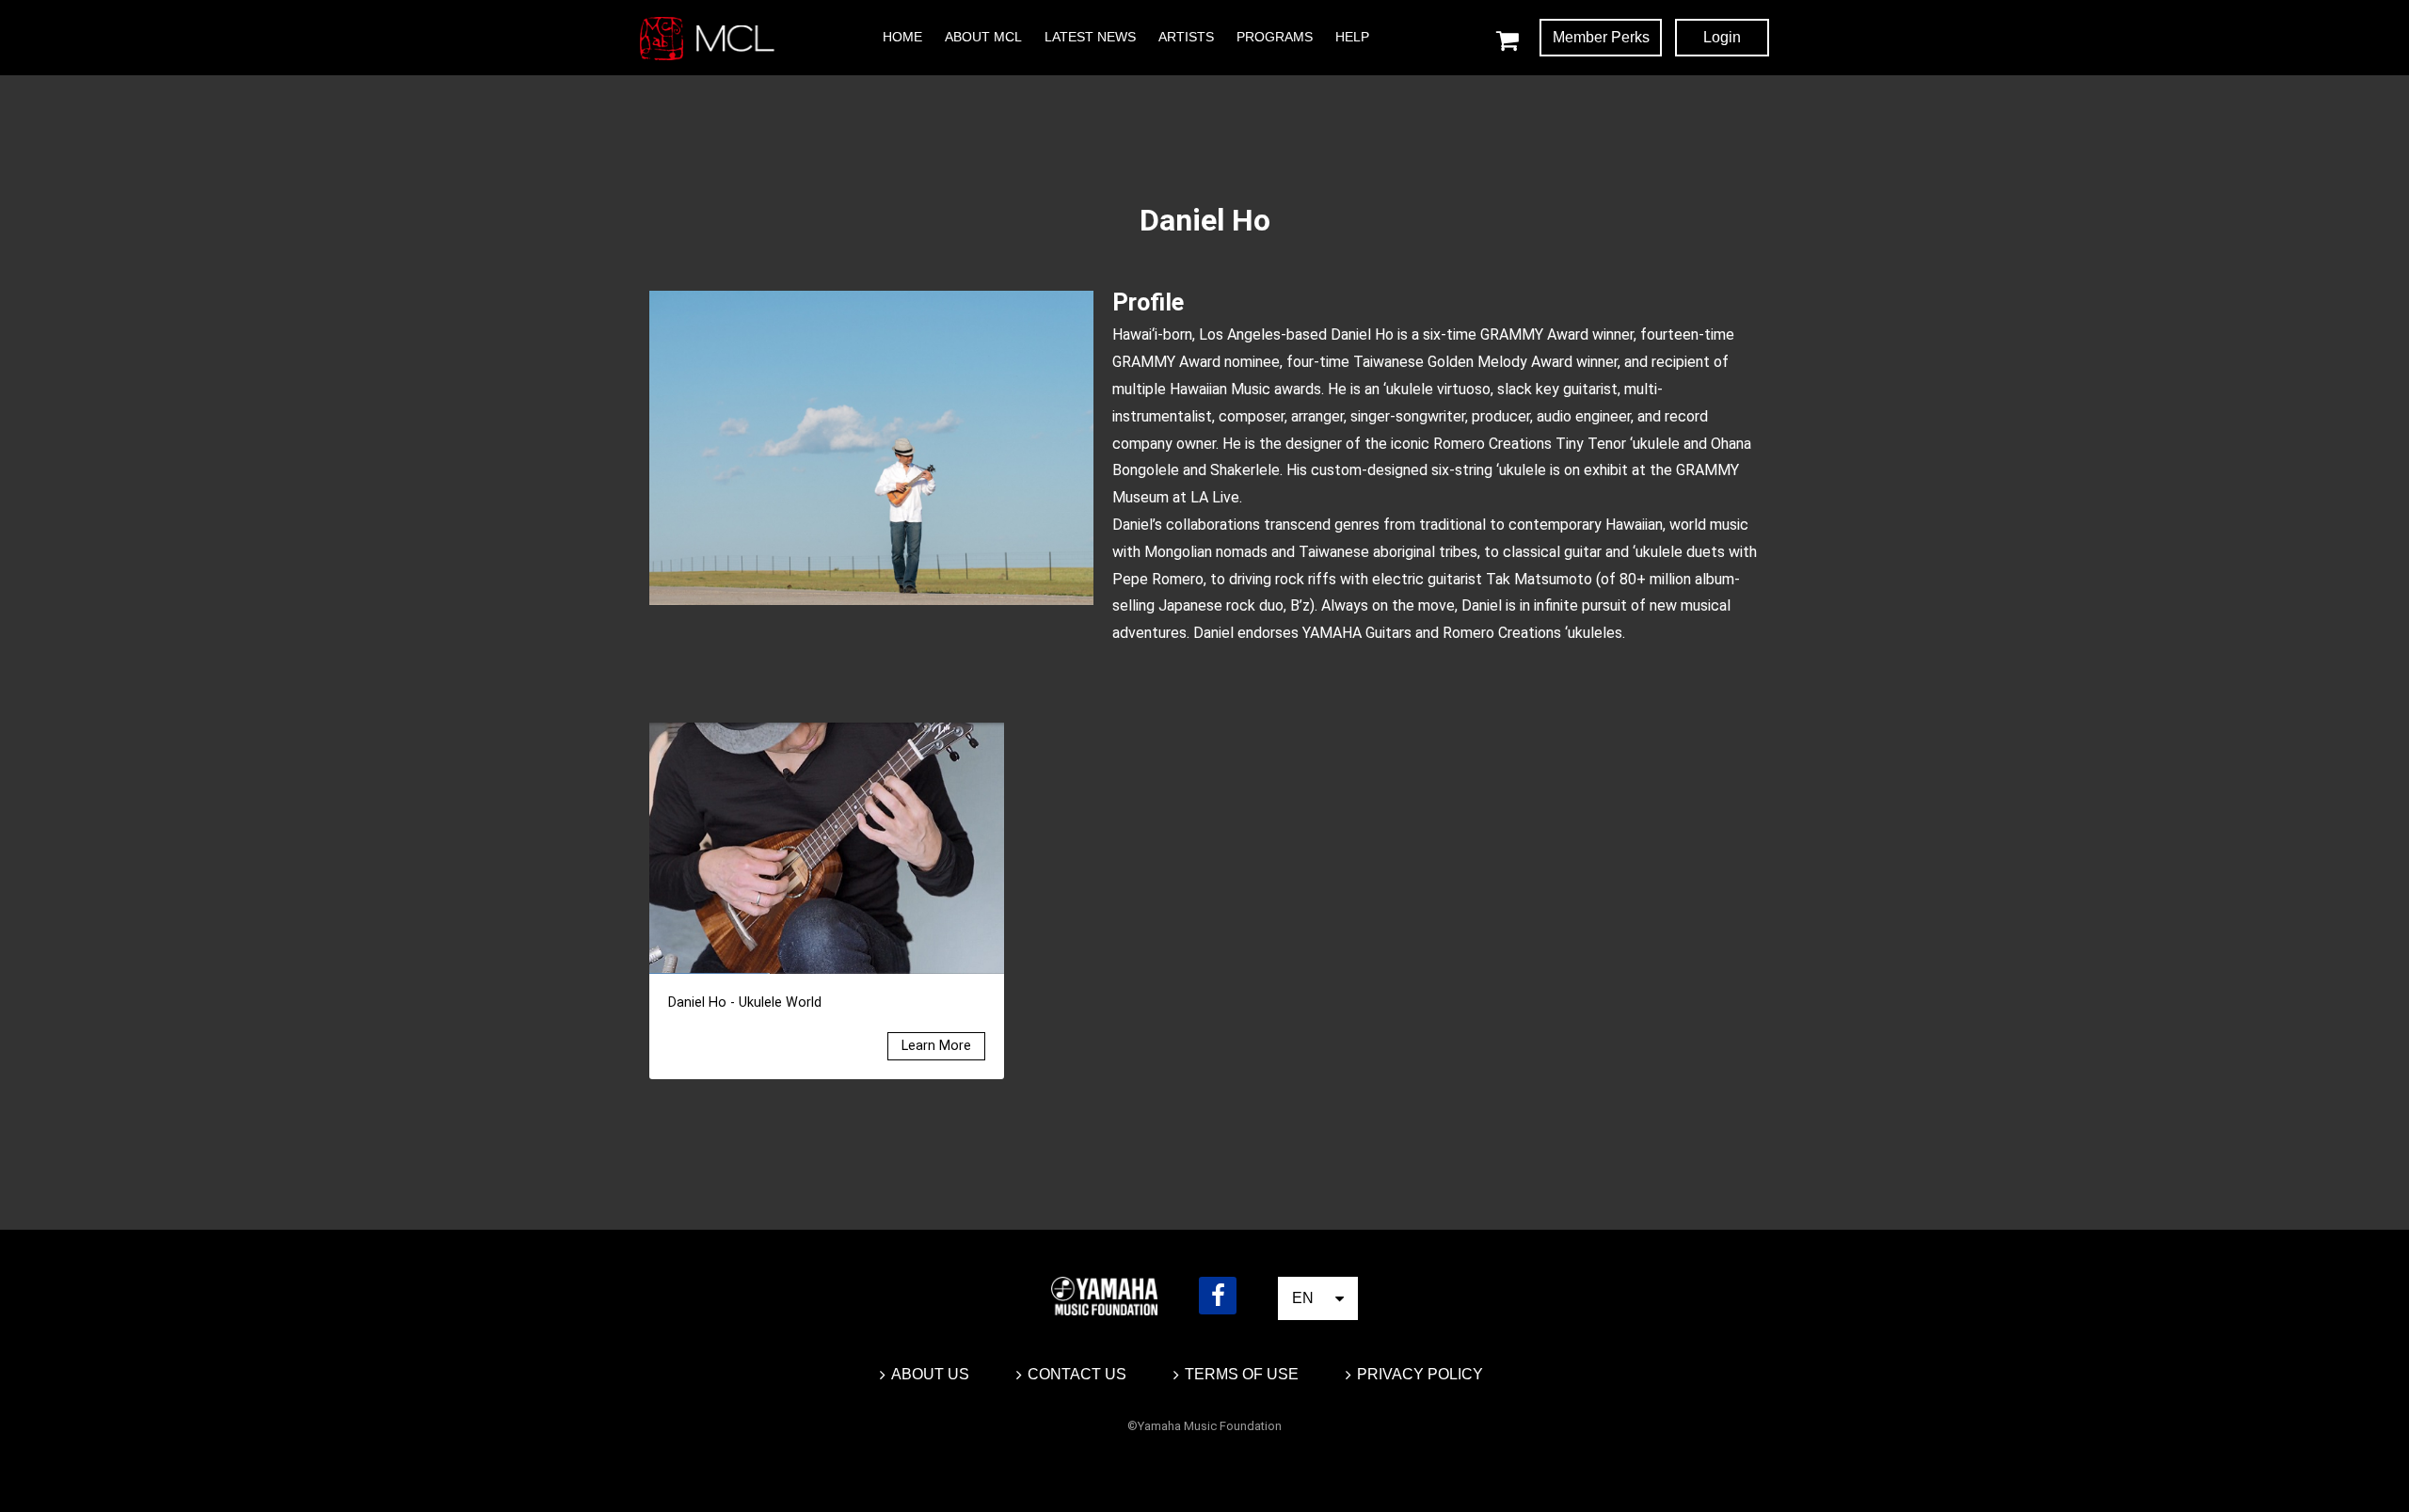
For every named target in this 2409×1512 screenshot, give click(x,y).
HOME (902, 37)
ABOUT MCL (983, 37)
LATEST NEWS (1090, 37)
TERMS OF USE (1242, 1374)
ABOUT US (930, 1374)
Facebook (1218, 1296)
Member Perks (1601, 37)
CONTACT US (1077, 1374)
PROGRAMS (1275, 37)
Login (1722, 37)
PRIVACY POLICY (1420, 1374)
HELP (1352, 37)
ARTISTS (1186, 37)
